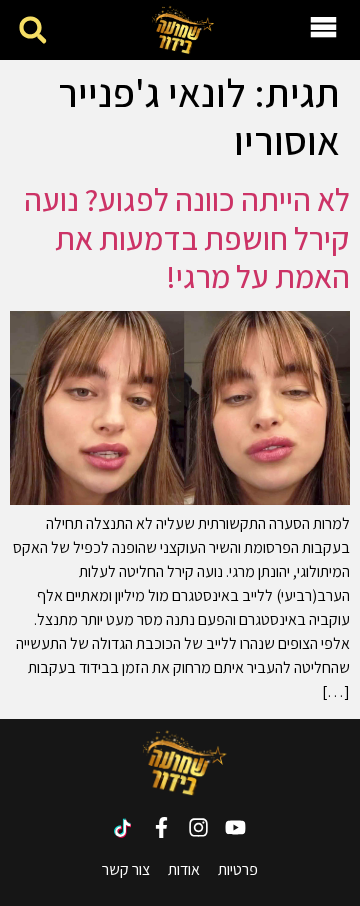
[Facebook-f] (161, 827)
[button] (32, 30)
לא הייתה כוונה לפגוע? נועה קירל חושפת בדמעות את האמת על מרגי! (187, 237)
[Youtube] (235, 827)
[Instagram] (198, 827)
